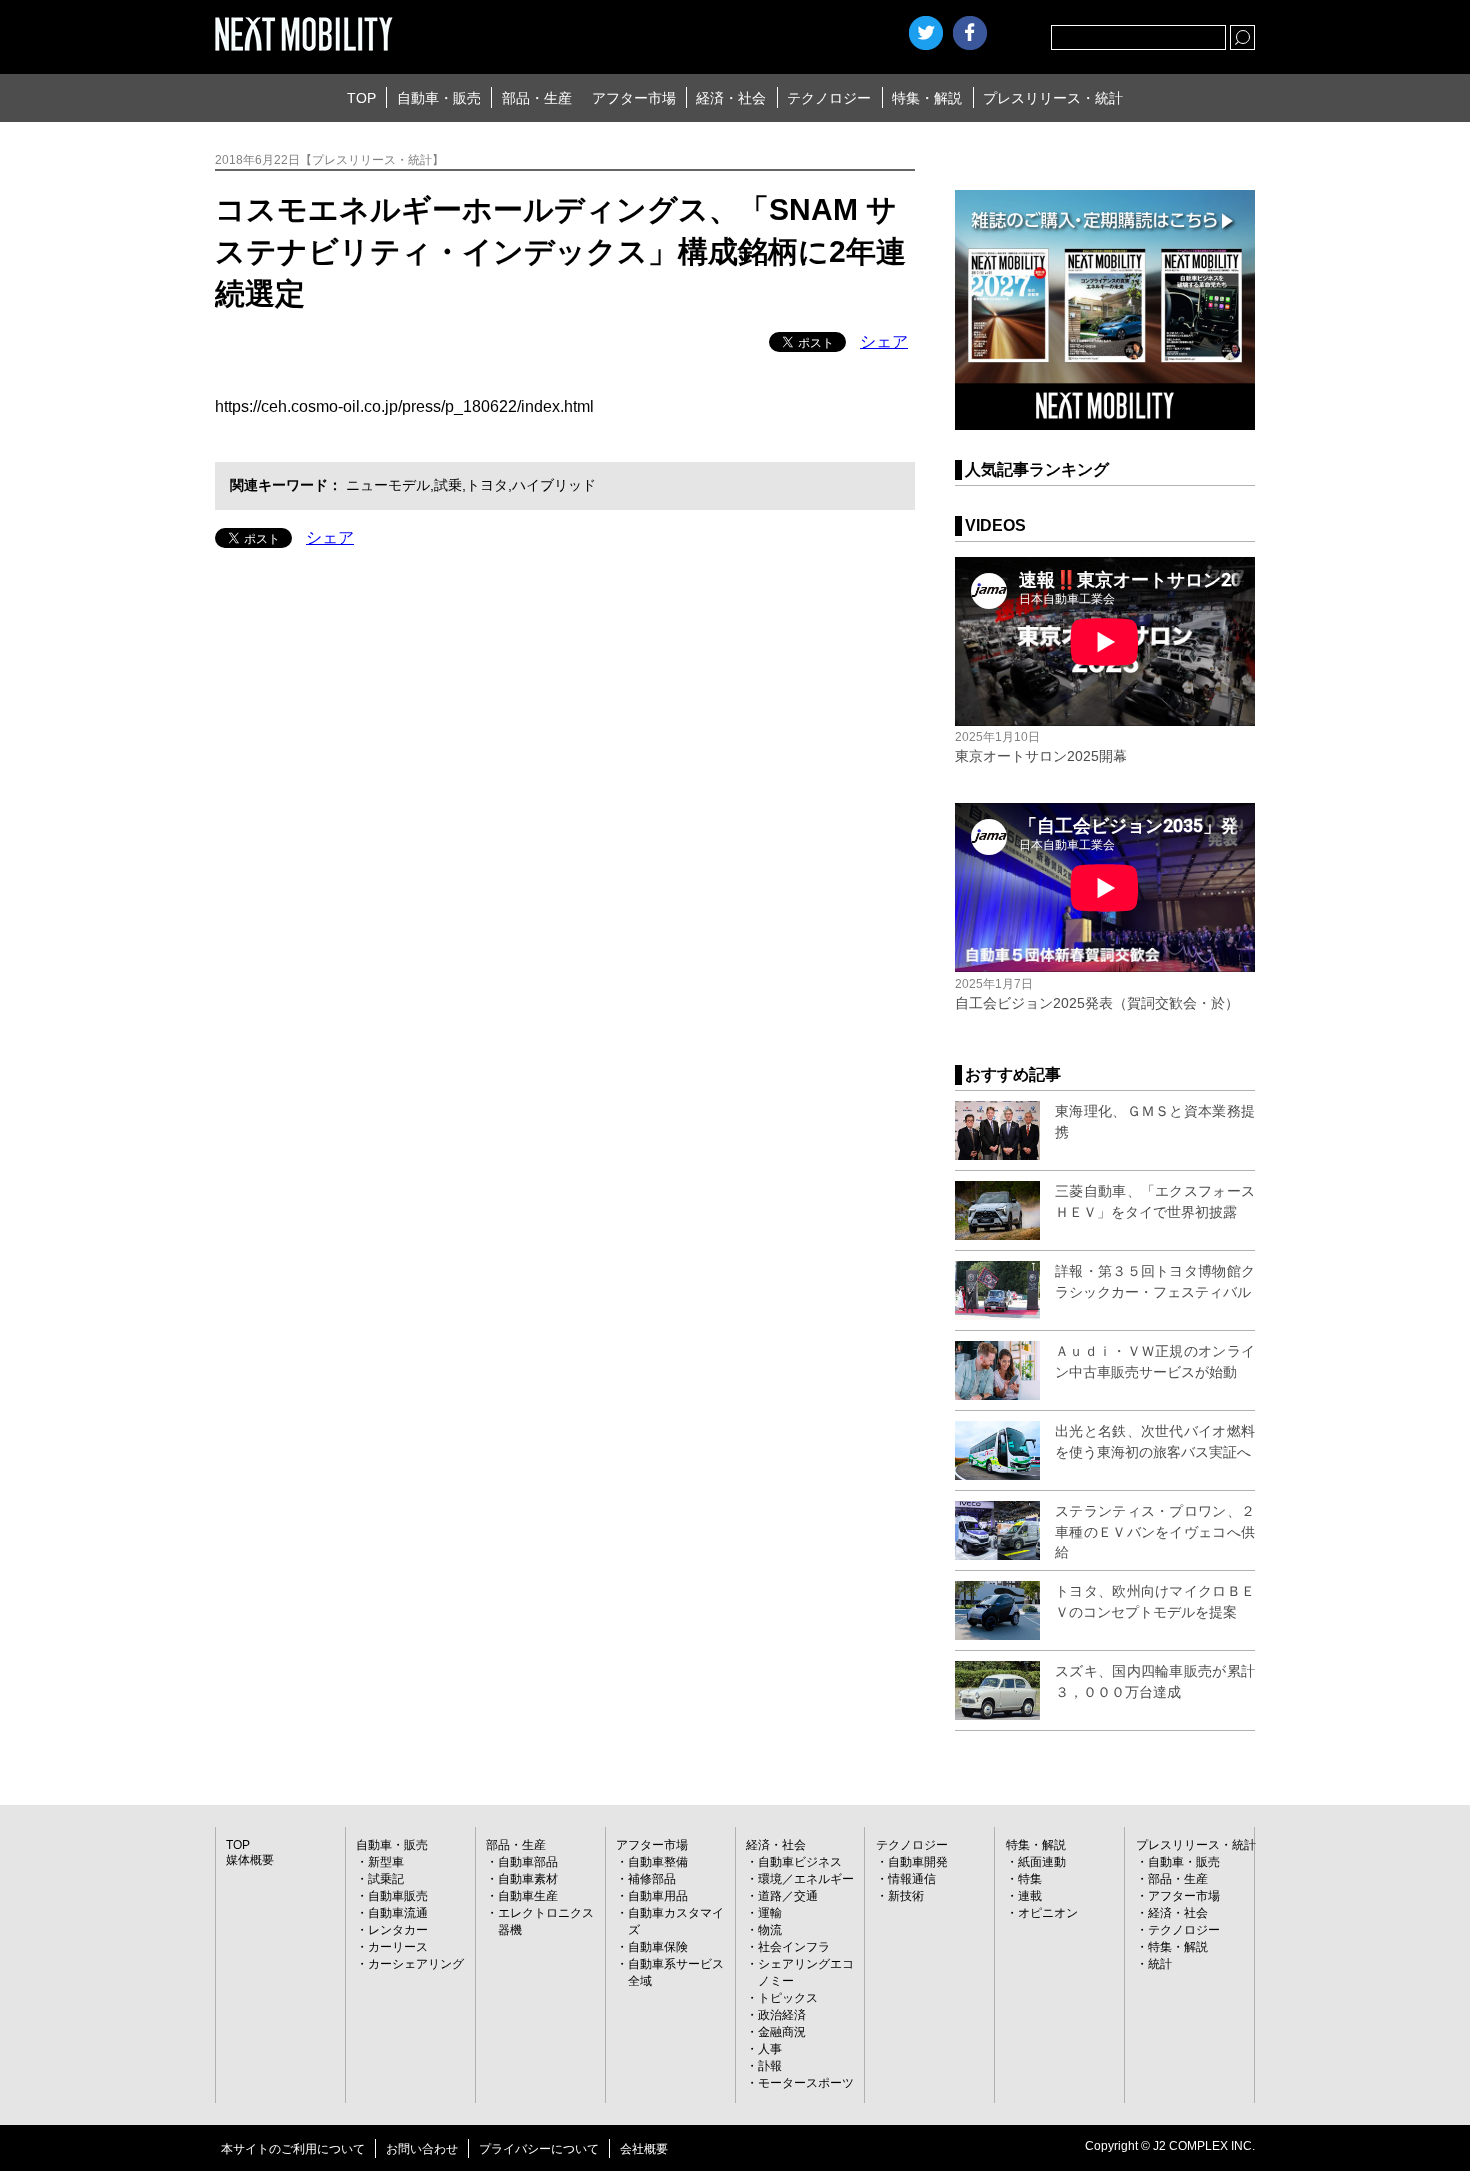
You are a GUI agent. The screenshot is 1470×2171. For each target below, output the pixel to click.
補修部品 (652, 1879)
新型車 (386, 1862)
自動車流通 (398, 1913)
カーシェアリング (416, 1964)
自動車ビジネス (800, 1862)
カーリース (398, 1947)
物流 (770, 1930)
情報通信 (912, 1879)
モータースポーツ (806, 2083)
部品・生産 (537, 98)
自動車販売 (398, 1896)
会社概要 (644, 2149)
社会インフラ (794, 1947)
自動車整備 (658, 1862)
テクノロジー (829, 98)
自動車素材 (528, 1879)
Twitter (926, 33)
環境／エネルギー (806, 1879)
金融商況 (782, 2032)
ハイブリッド (554, 485)
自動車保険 (658, 1947)
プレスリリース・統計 (1053, 98)
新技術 (906, 1896)
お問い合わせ (422, 2149)
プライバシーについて (539, 2149)
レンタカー (398, 1930)
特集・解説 (927, 98)
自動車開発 (918, 1862)
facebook (970, 33)
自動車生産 (528, 1896)
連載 (1030, 1896)
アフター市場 (634, 98)
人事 (770, 2049)
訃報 (770, 2066)
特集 (1030, 1879)
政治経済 (782, 2015)
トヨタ (487, 485)
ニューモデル (388, 485)
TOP (361, 98)
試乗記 (386, 1879)
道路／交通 (788, 1896)
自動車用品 (658, 1896)
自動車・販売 (439, 98)
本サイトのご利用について (293, 2149)
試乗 (448, 485)
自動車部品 (528, 1862)
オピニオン (1048, 1913)
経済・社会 (731, 98)
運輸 (770, 1913)
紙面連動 (1042, 1862)
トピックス (788, 1998)
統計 (1160, 1964)
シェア (884, 341)
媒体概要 (250, 1860)
